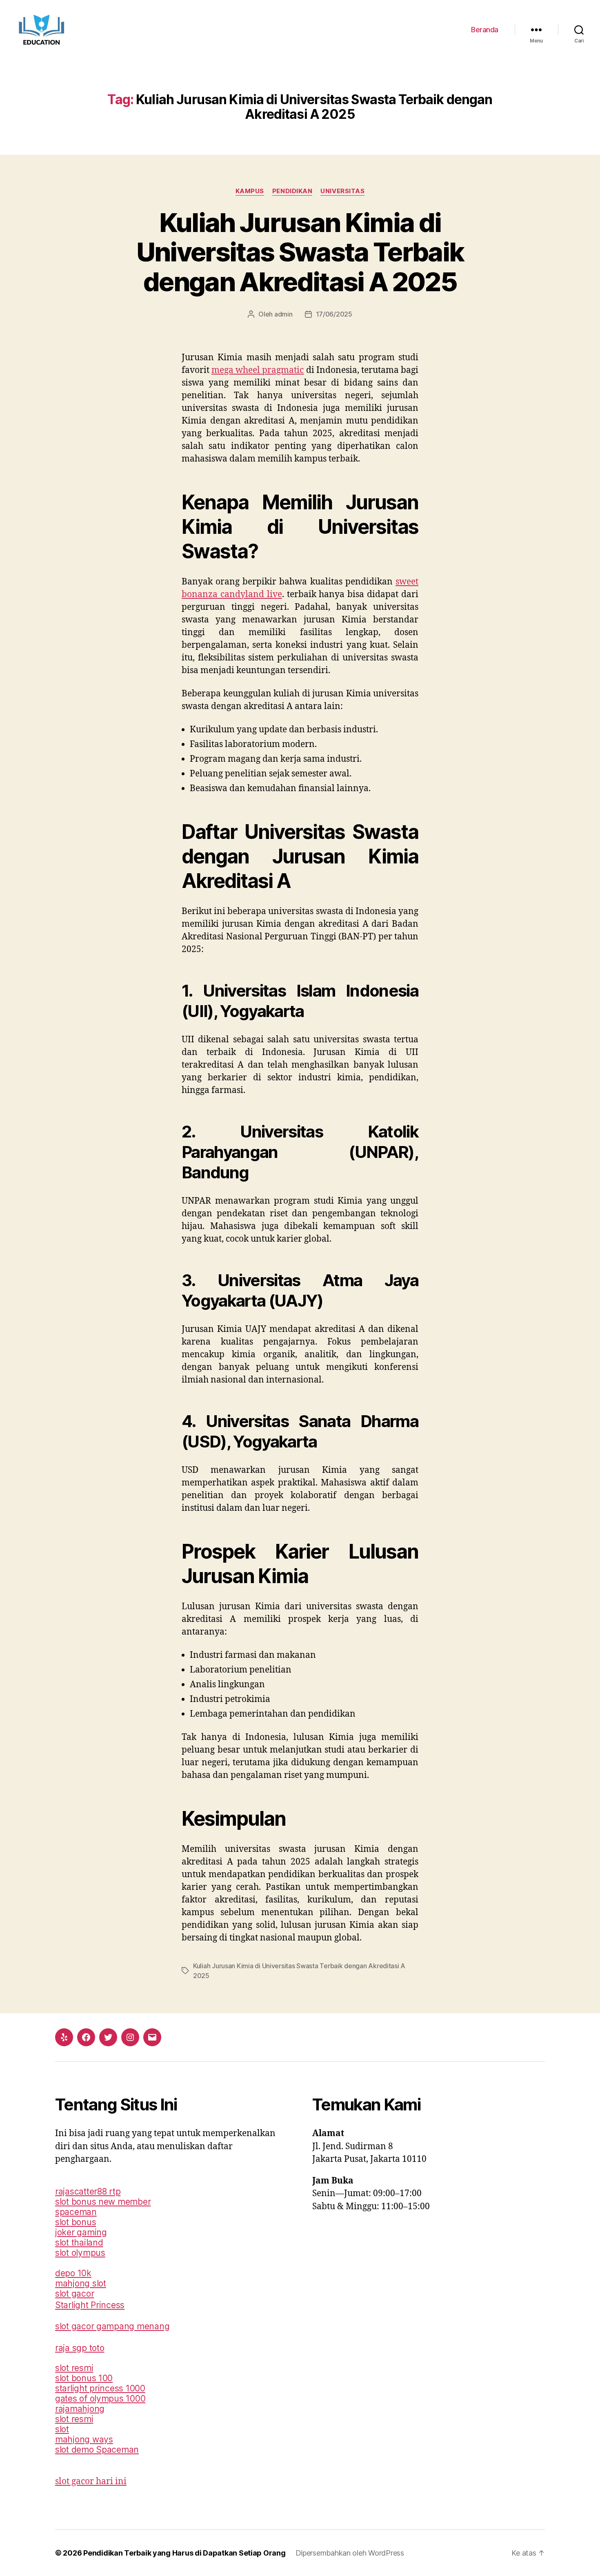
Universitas (342, 191)
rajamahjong (80, 2409)
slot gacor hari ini (91, 2481)
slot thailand (79, 2243)
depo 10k (73, 2273)
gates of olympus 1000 (100, 2399)
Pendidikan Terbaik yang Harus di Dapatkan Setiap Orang (184, 2553)
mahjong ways (84, 2439)
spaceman (76, 2212)
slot (62, 2429)
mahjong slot (81, 2283)
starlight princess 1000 (100, 2388)
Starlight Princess (90, 2305)
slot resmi (74, 2368)
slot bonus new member (103, 2202)
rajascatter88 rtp (88, 2191)
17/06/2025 (334, 314)
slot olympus (80, 2253)
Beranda (485, 30)
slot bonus (76, 2222)
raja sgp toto (80, 2348)
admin (283, 314)
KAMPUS (250, 191)
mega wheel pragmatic (258, 370)
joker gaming (81, 2232)
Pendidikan (292, 191)
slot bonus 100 (84, 2378)
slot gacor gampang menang (112, 2326)
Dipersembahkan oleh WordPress (350, 2553)
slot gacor (74, 2294)
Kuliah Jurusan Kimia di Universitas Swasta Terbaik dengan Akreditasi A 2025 (300, 252)
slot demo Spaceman (97, 2450)
